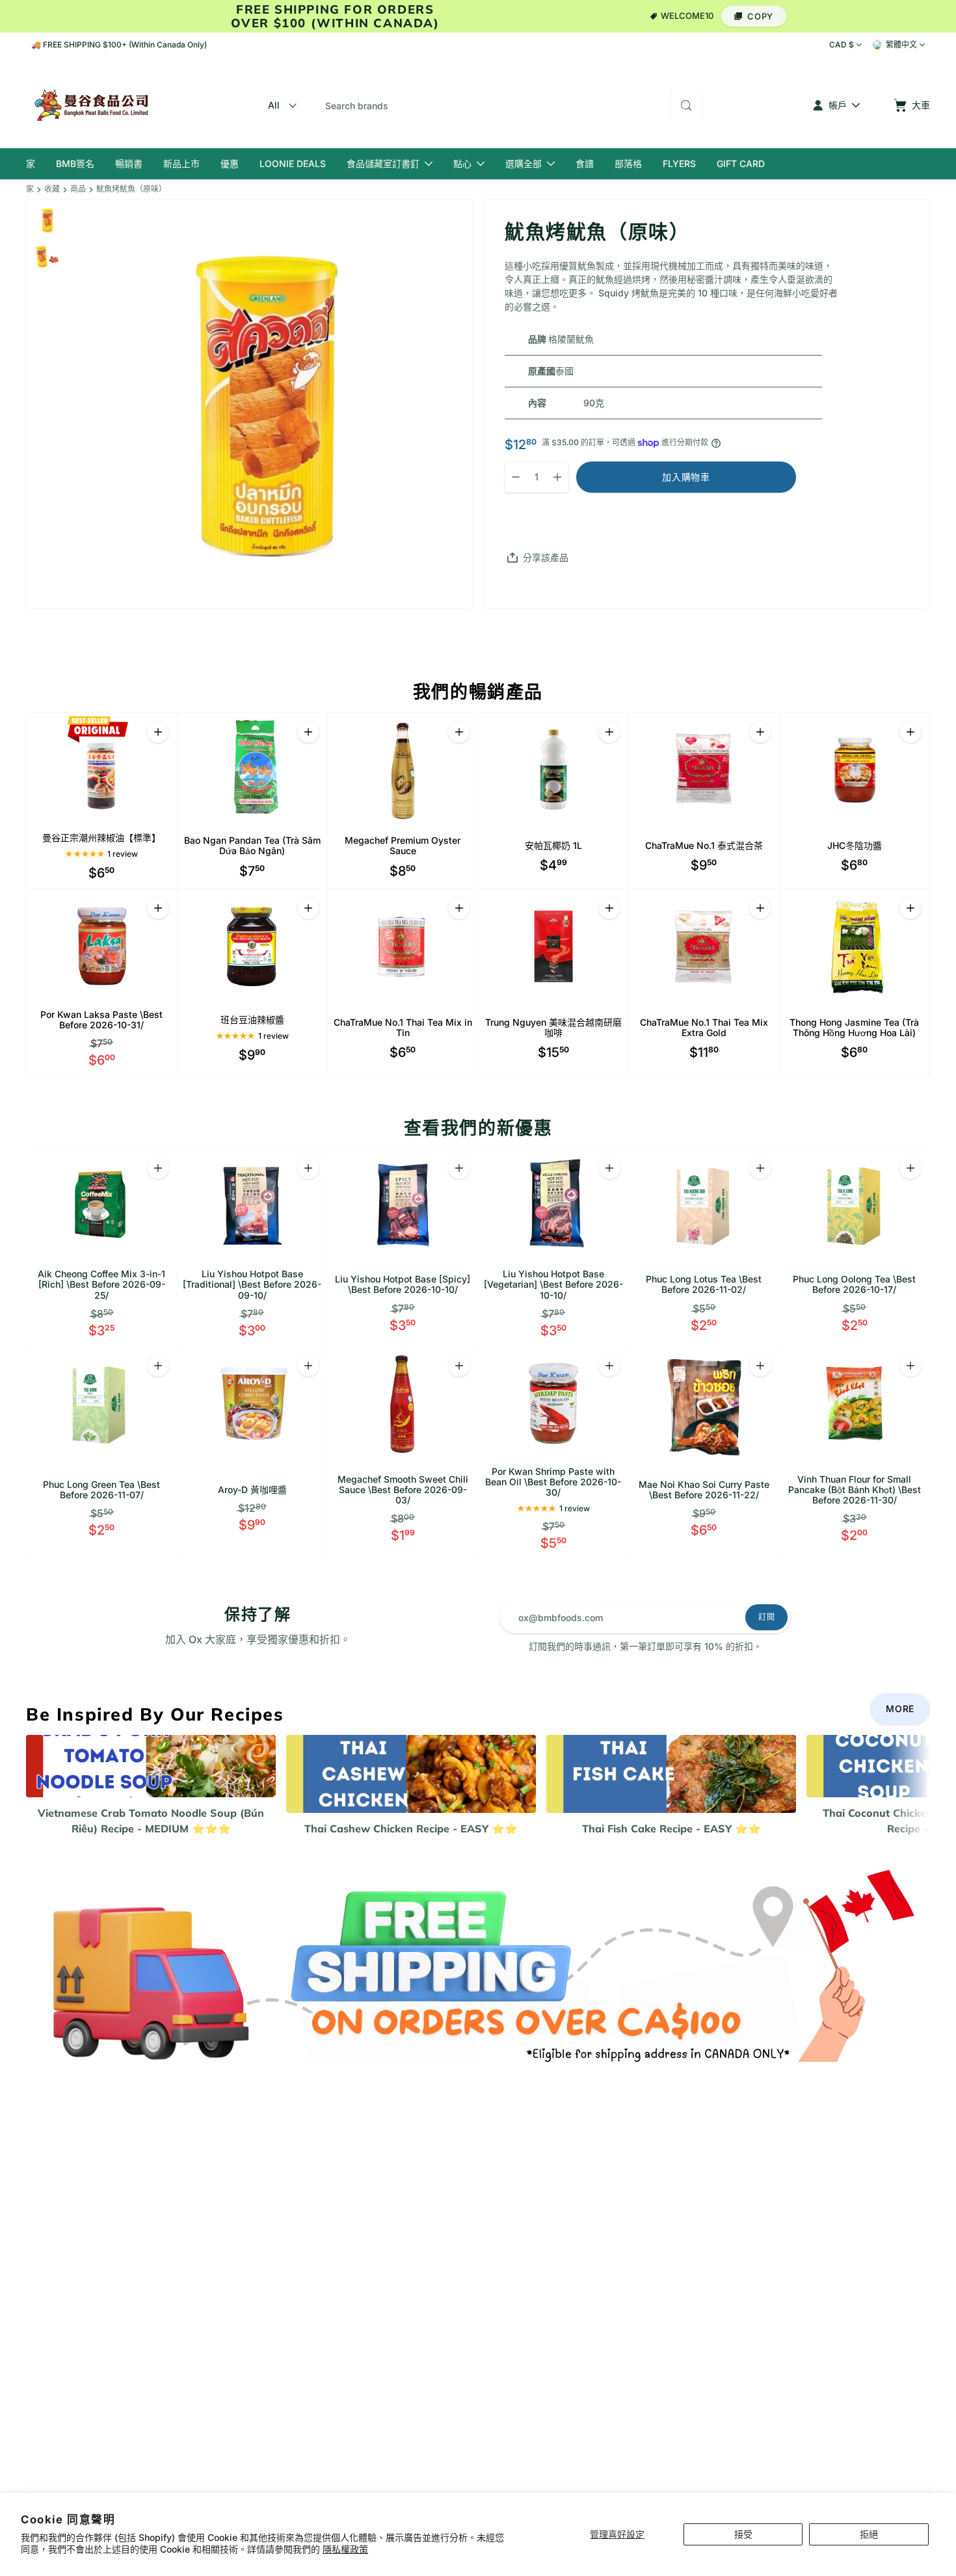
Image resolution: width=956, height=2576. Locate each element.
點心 (462, 163)
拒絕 (869, 2534)
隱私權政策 (345, 2549)
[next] (930, 1786)
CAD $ (842, 45)
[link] (900, 1709)
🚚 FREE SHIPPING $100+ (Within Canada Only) (119, 45)
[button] (754, 16)
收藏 (52, 189)
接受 (743, 2534)
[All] (281, 105)
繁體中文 (901, 45)
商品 (78, 189)
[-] (478, 1962)
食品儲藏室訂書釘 (383, 163)
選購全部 (524, 163)
